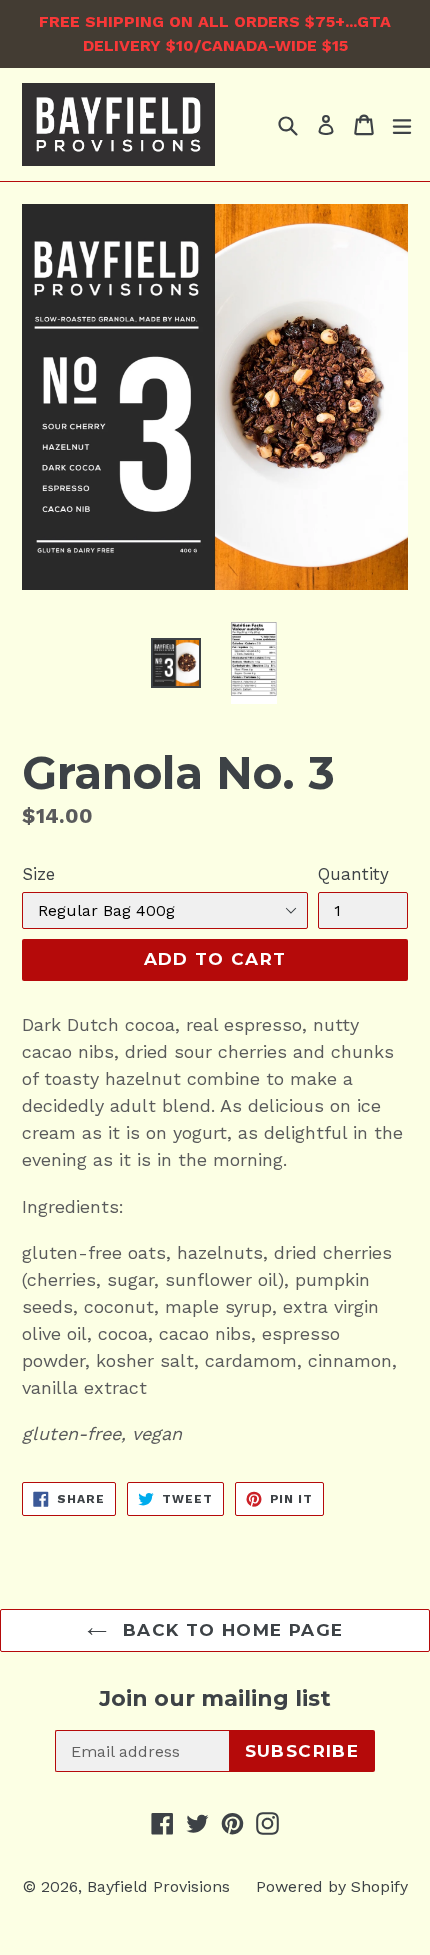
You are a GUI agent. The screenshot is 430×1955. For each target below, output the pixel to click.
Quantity (353, 874)
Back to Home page (230, 1630)
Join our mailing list (215, 1699)
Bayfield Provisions (158, 1886)
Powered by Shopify (332, 1886)
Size (38, 874)
